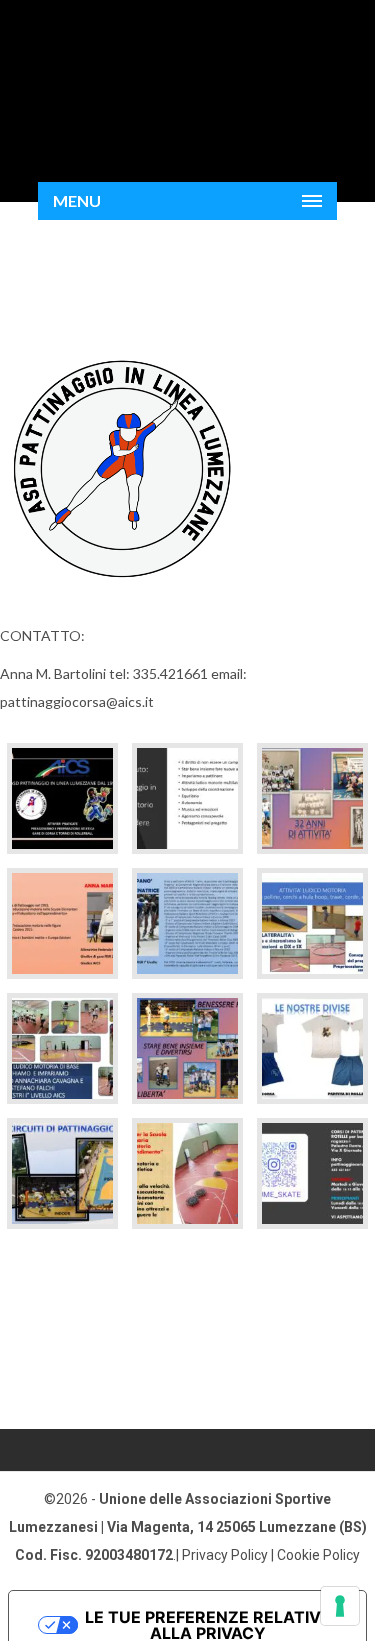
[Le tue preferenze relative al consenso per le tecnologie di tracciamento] (340, 1606)
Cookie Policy (318, 1555)
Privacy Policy (225, 1555)
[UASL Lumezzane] (187, 81)
